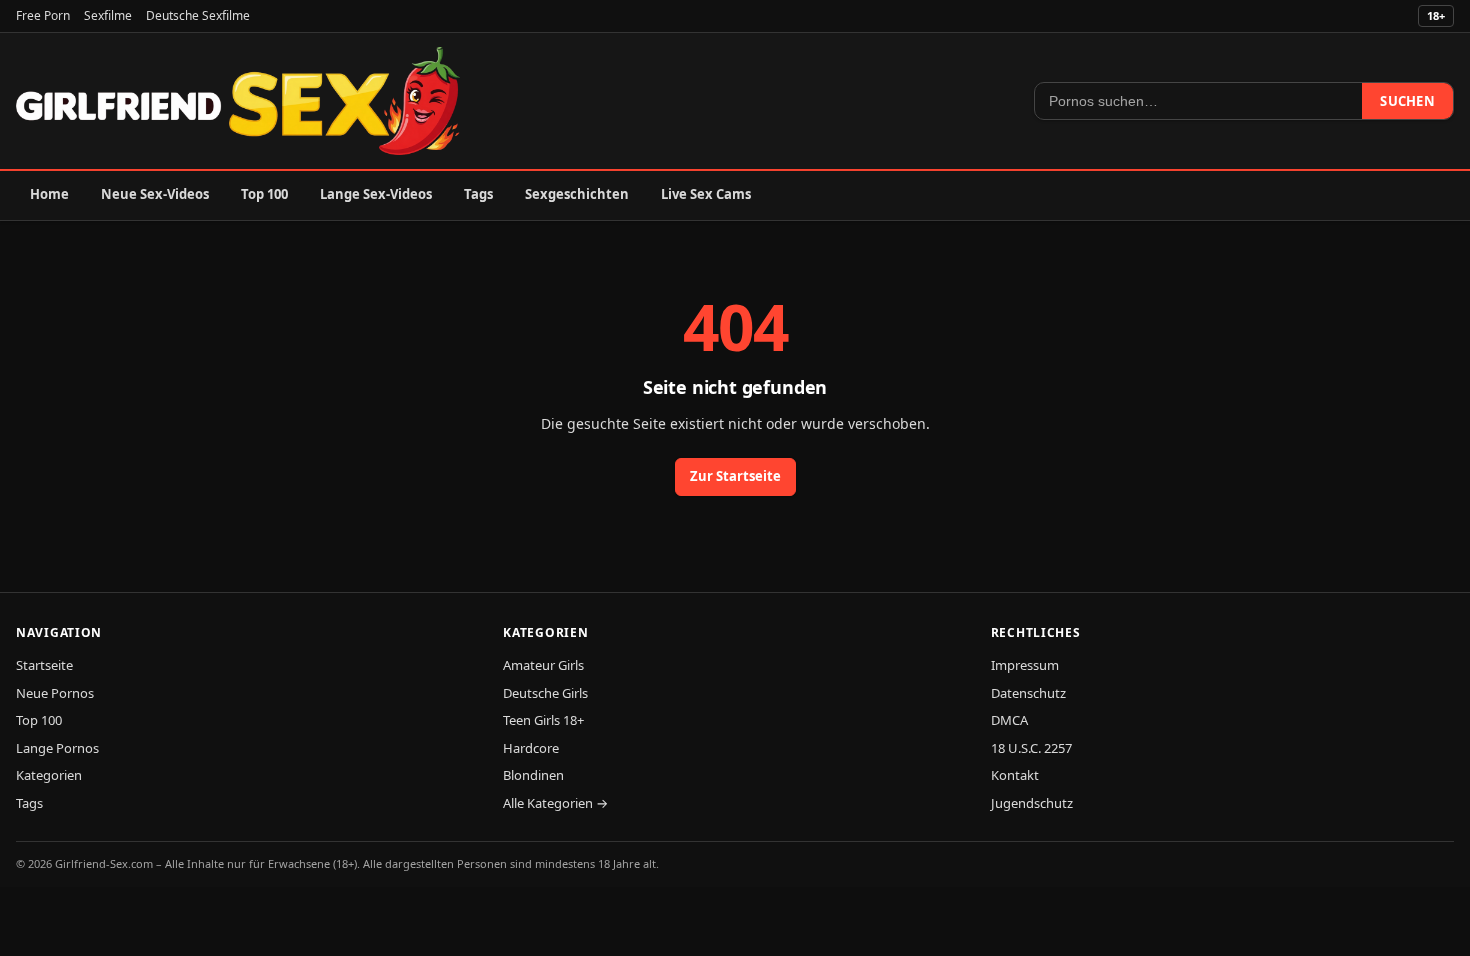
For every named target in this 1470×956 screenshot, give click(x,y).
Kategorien (49, 775)
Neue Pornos (55, 693)
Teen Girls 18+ (543, 720)
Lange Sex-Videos (376, 194)
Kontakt (1015, 775)
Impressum (1025, 665)
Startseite (44, 665)
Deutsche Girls (545, 693)
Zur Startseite (735, 476)
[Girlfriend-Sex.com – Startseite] (238, 101)
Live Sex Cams (706, 194)
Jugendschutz (1032, 803)
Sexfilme (108, 15)
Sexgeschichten (577, 194)
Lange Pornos (57, 748)
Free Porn (43, 15)
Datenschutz (1028, 693)
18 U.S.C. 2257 (1031, 748)
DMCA (1009, 720)
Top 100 (264, 194)
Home (49, 194)
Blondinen (533, 775)
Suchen (1407, 101)
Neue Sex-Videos (155, 194)
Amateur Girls (543, 665)
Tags (478, 194)
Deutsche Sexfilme (198, 15)
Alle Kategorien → (555, 803)
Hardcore (531, 748)
